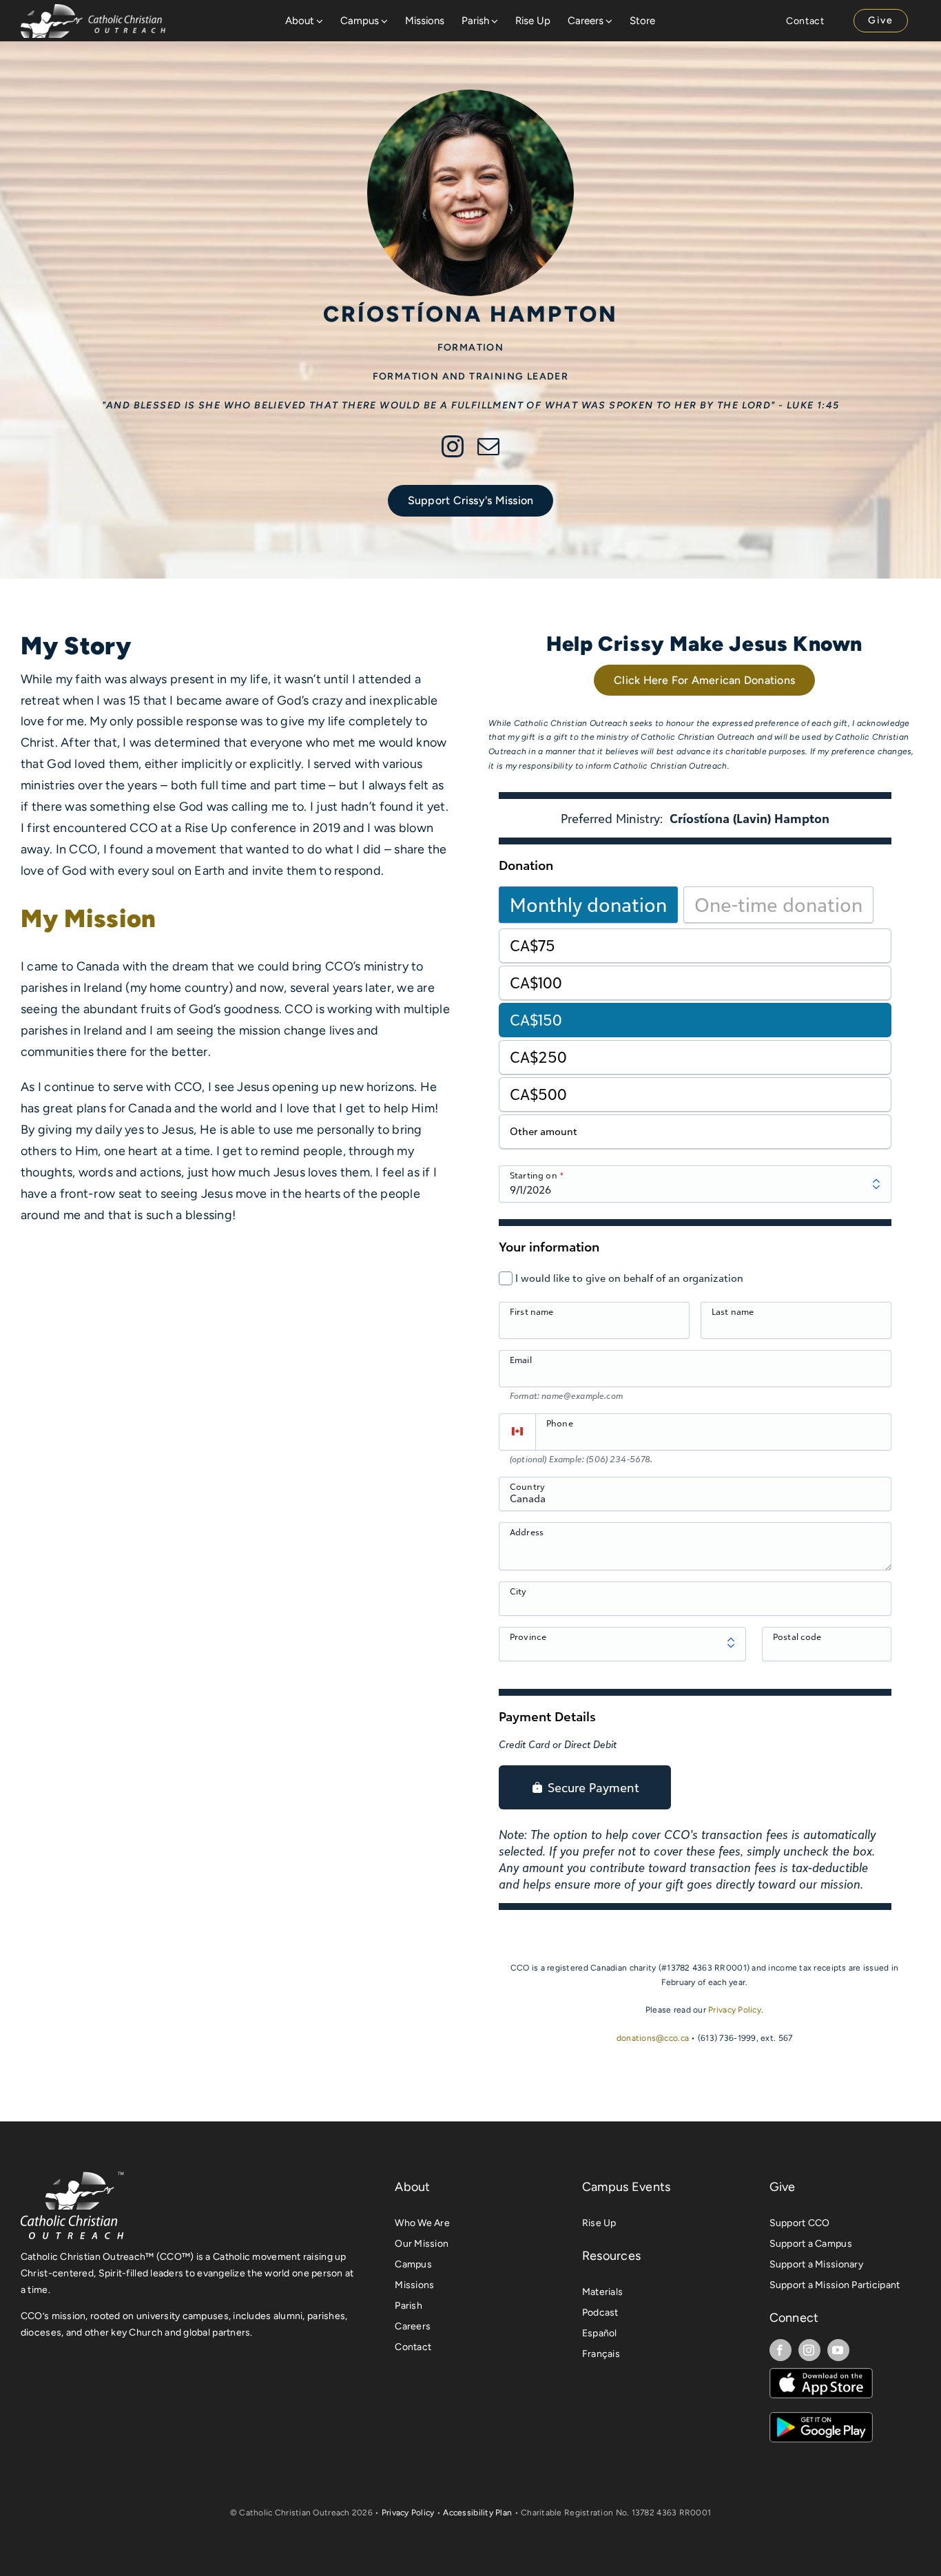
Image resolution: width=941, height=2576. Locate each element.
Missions (414, 2285)
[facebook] (780, 2350)
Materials (602, 2292)
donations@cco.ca (653, 2038)
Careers (413, 2326)
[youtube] (838, 2350)
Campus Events (627, 2187)
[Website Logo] (93, 10)
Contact (413, 2347)
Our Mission (422, 2244)
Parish (409, 2306)
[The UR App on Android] (821, 2418)
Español (600, 2333)
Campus (413, 2264)
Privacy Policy (735, 2010)
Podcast (600, 2313)
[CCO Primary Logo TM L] (72, 2176)
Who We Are (422, 2223)
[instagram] (453, 446)
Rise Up (599, 2223)
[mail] (488, 446)
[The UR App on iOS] (821, 2374)
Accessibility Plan (477, 2513)
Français (601, 2354)
